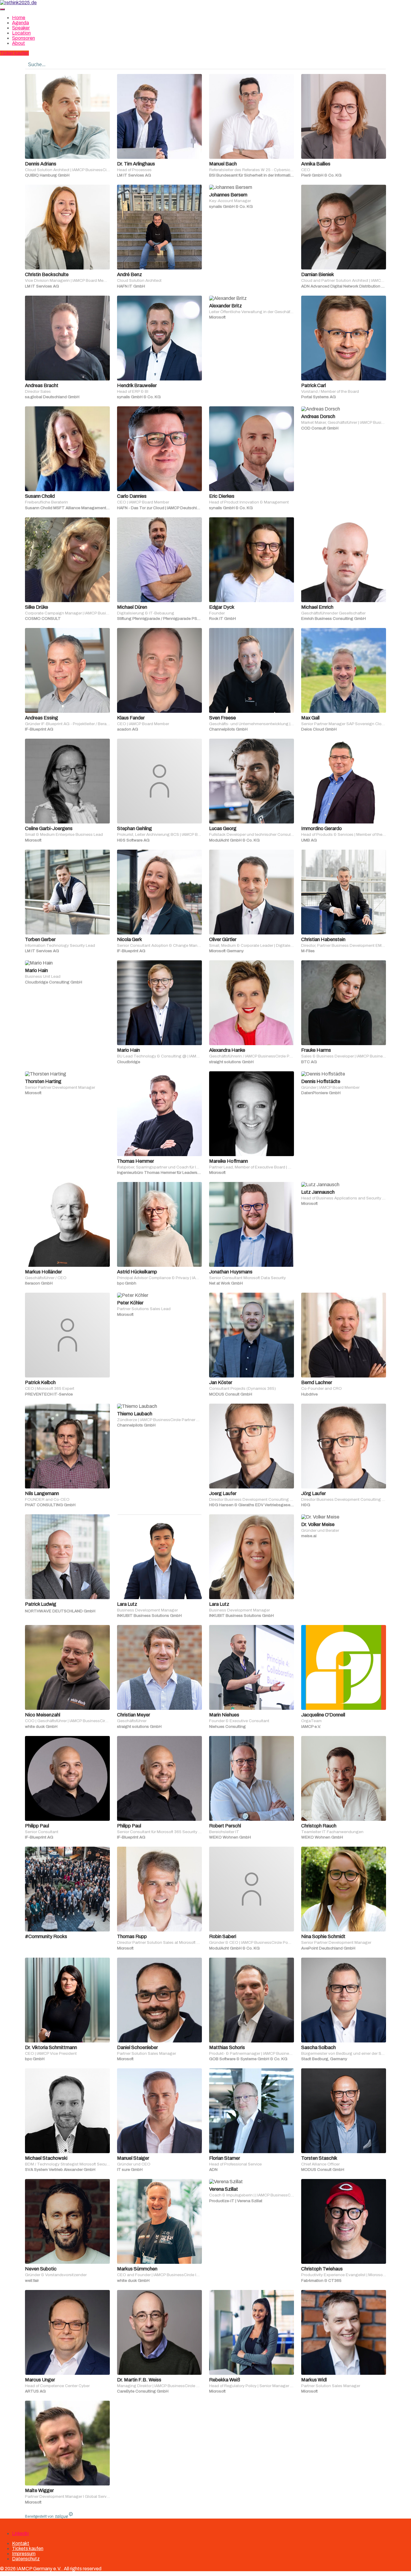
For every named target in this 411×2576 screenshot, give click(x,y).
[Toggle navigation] (2, 9)
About (19, 43)
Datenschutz (26, 2559)
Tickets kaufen (28, 2548)
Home (19, 18)
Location (21, 33)
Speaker (21, 28)
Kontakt (21, 2543)
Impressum (24, 2554)
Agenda (20, 23)
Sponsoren (23, 38)
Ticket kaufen (14, 53)
